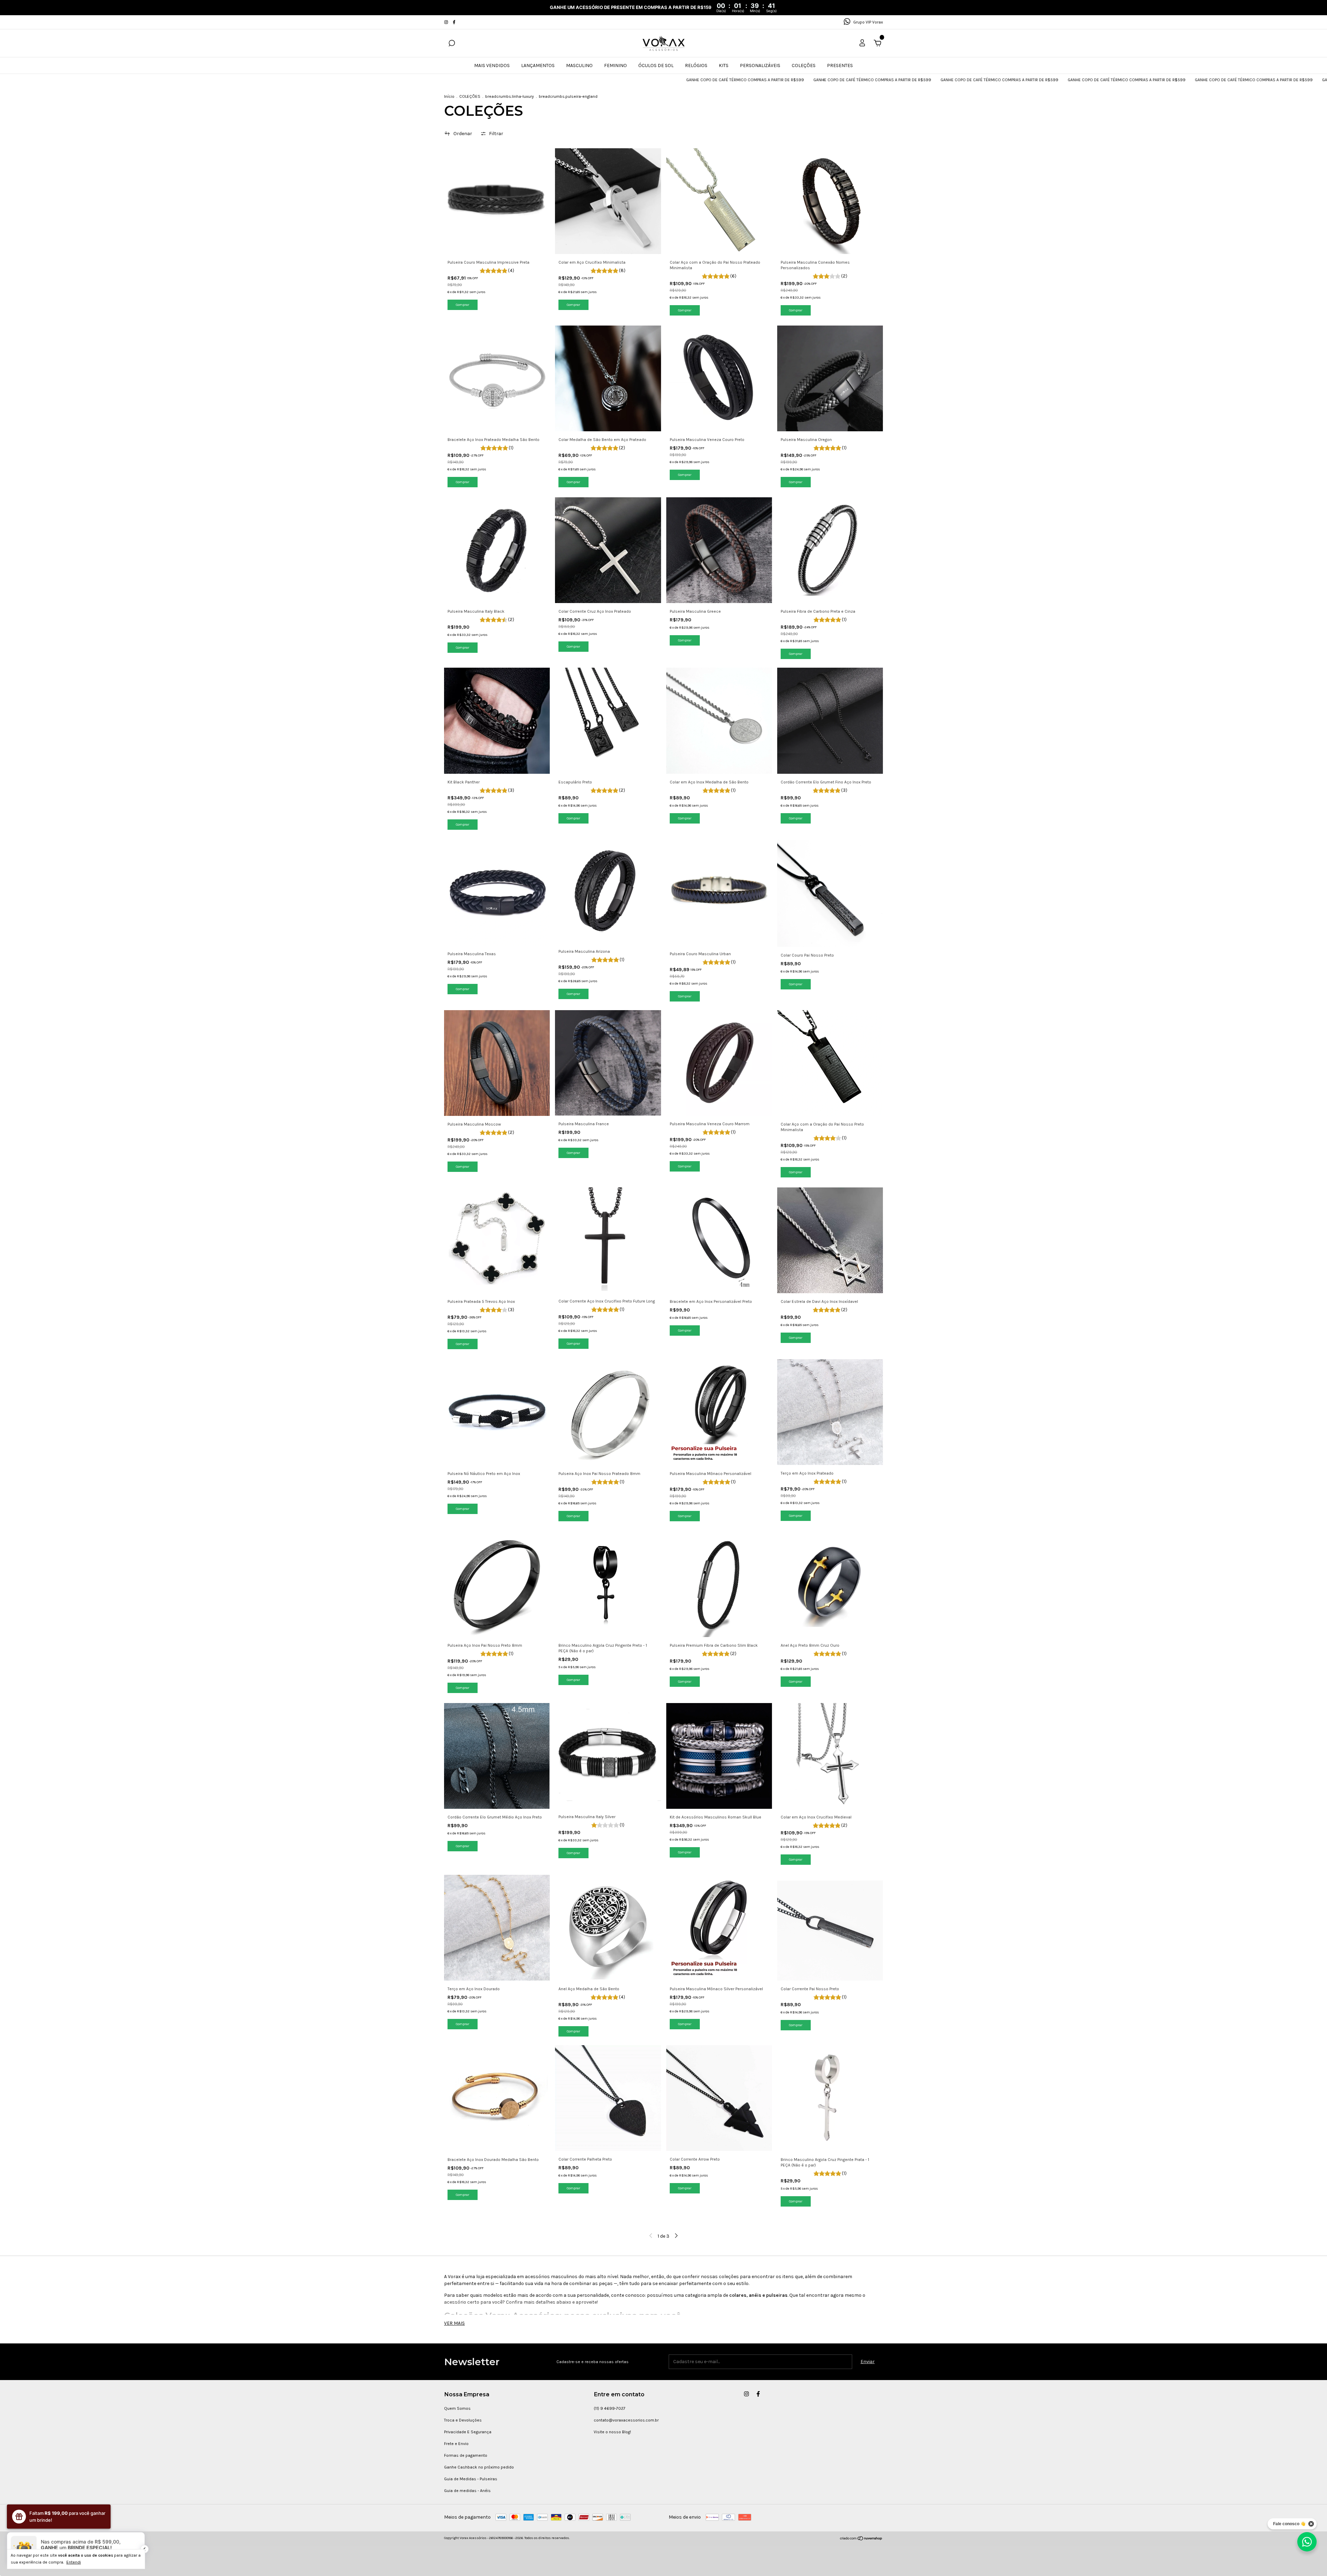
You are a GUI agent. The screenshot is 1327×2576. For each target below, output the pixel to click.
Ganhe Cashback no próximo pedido (479, 2467)
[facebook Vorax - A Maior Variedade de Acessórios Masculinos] (454, 22)
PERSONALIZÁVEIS (760, 65)
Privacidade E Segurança (468, 2432)
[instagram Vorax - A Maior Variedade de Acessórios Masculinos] (447, 22)
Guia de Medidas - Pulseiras (471, 2479)
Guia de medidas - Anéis (467, 2491)
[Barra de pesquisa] (452, 44)
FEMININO (615, 65)
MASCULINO (579, 65)
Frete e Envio (456, 2444)
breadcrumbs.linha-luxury (510, 96)
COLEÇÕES (804, 65)
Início (449, 96)
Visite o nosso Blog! (612, 2432)
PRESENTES (840, 65)
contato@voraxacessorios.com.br (626, 2420)
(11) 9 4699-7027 (610, 2408)
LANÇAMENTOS (538, 65)
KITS (724, 65)
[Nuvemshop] (861, 2539)
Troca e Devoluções (463, 2420)
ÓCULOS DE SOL (656, 65)
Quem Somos (457, 2408)
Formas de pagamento (466, 2455)
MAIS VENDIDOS (492, 65)
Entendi (74, 2562)
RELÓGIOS (696, 65)
